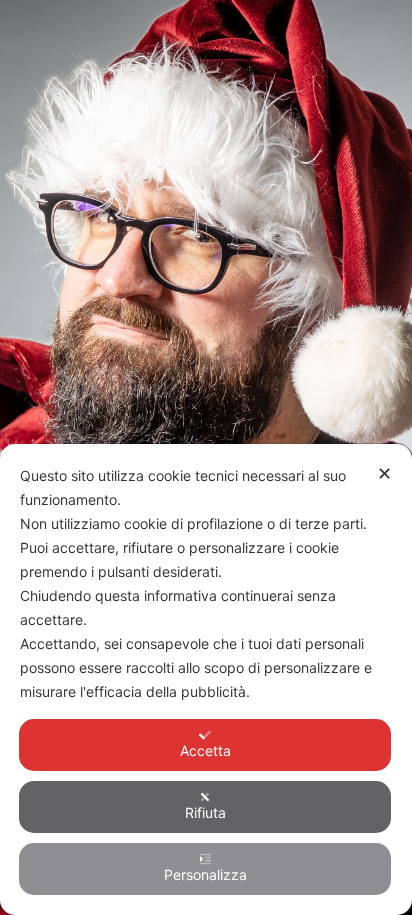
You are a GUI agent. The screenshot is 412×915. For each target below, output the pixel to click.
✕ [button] (384, 473)
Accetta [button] (205, 750)
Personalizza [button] (205, 874)
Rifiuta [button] (205, 812)
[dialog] (206, 679)
